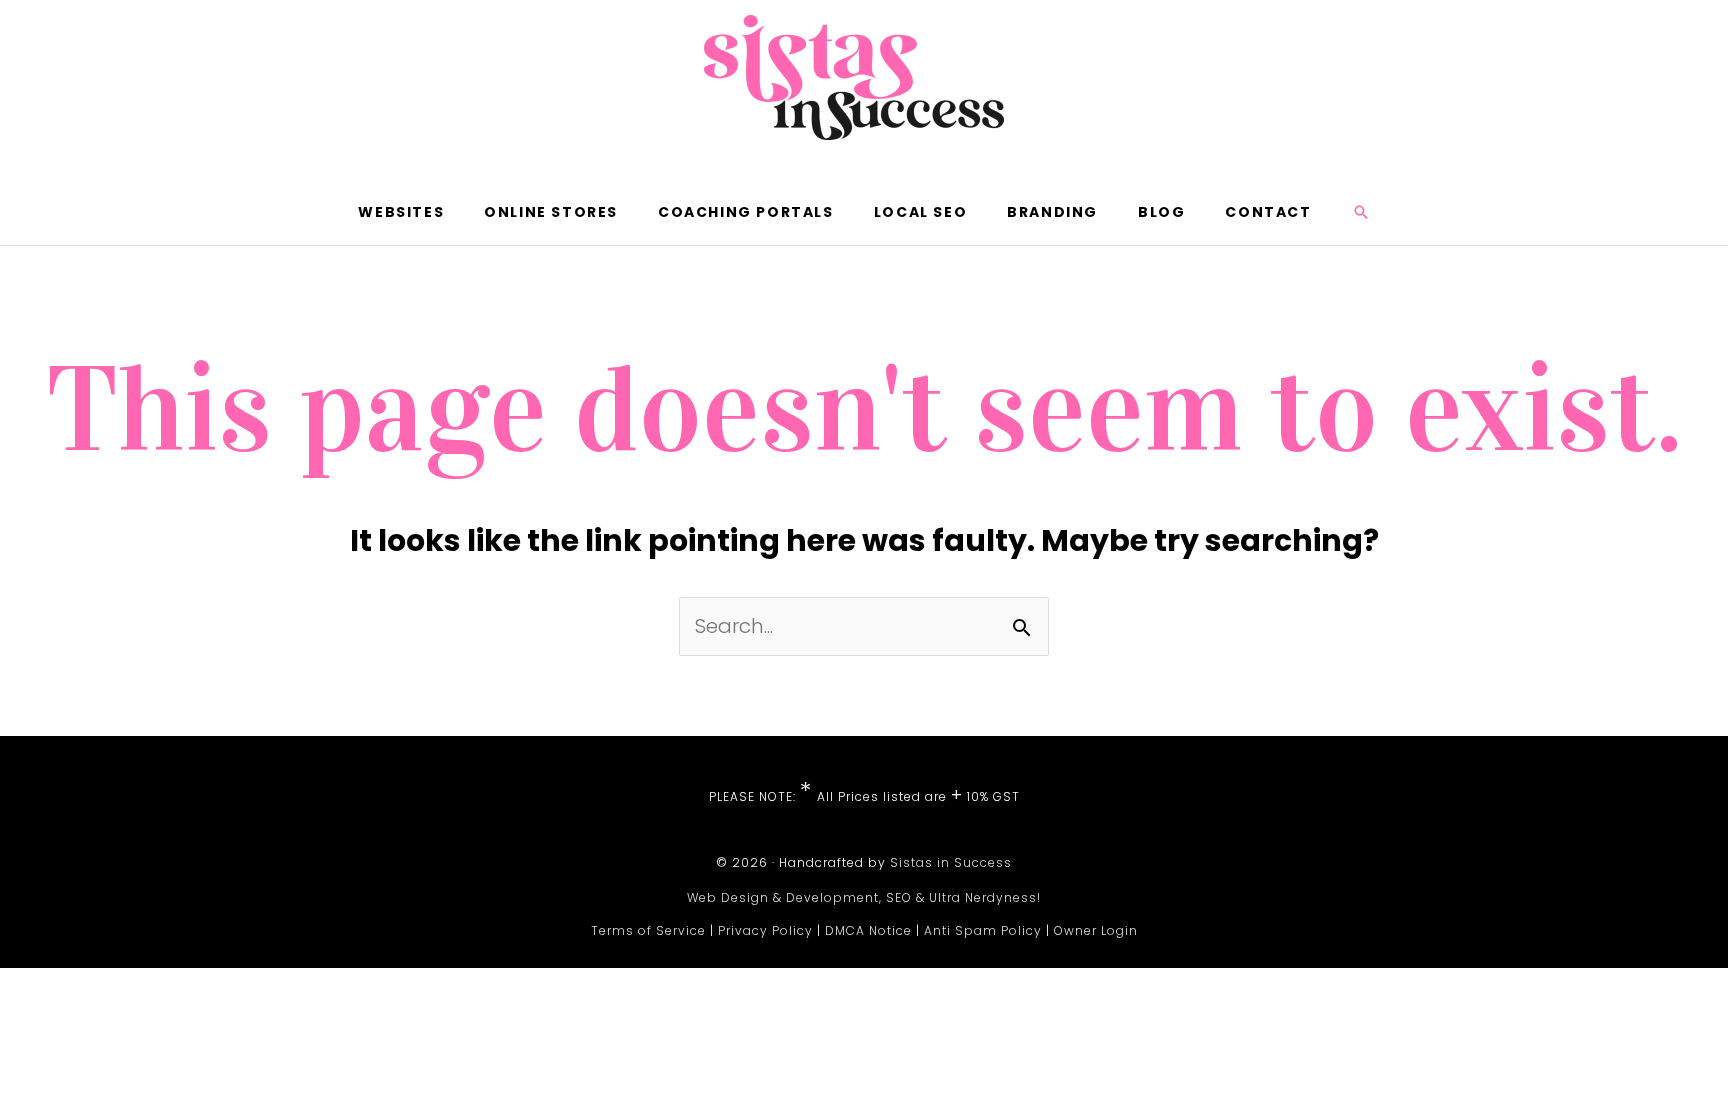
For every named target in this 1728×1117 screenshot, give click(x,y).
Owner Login (1096, 930)
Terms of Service (648, 930)
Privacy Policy (765, 930)
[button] (1361, 212)
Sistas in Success (951, 862)
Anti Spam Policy (983, 930)
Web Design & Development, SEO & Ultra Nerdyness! (864, 897)
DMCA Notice (868, 930)
